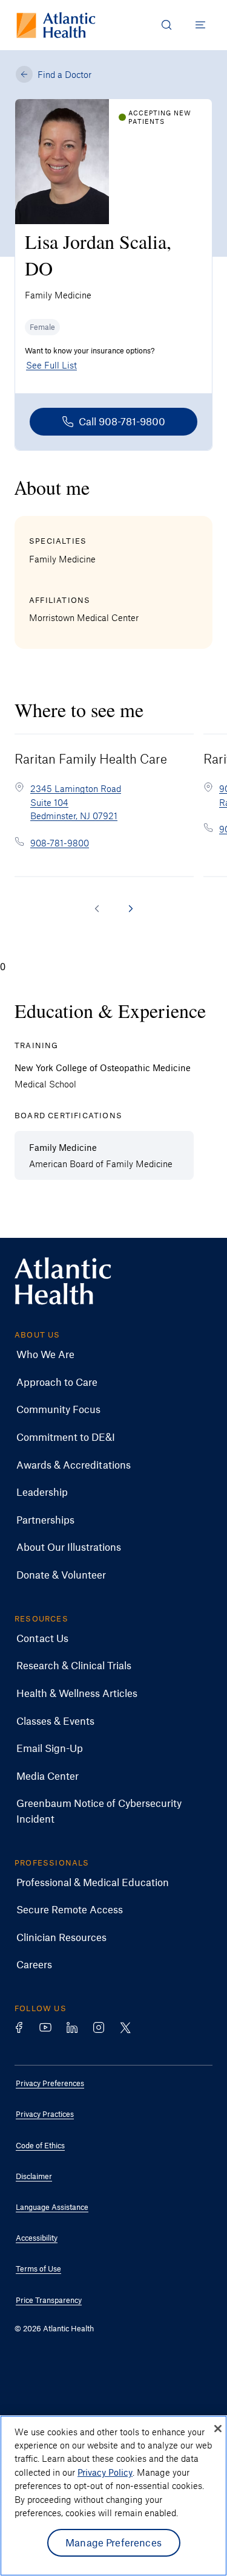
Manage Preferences (113, 2542)
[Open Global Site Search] (166, 25)
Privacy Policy (105, 2472)
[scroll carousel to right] (131, 909)
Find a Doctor (64, 74)
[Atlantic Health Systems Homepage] (56, 25)
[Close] (218, 2429)
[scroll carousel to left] (97, 909)
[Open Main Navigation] (200, 25)
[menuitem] (104, 1354)
